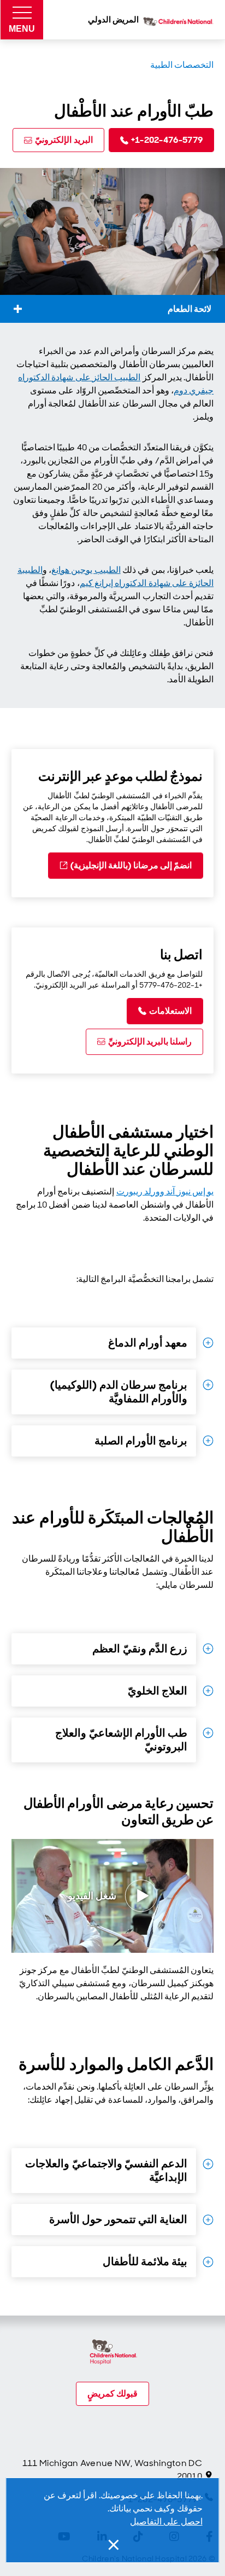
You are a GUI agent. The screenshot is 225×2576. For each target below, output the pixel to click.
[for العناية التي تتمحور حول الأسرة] (208, 2220)
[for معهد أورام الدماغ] (208, 1343)
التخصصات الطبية (182, 65)
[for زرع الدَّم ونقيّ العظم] (208, 1649)
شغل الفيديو (92, 1896)
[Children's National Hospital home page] (113, 2353)
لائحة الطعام (190, 309)
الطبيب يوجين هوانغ (86, 570)
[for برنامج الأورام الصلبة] (208, 1441)
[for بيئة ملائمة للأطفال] (208, 2262)
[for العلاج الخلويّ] (208, 1691)
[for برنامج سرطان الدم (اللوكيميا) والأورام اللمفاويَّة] (208, 1385)
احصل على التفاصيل (166, 2522)
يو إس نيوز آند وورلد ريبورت (165, 1191)
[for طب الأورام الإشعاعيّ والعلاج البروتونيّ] (208, 1733)
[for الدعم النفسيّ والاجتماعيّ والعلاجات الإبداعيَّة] (208, 2164)
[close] (112, 2545)
